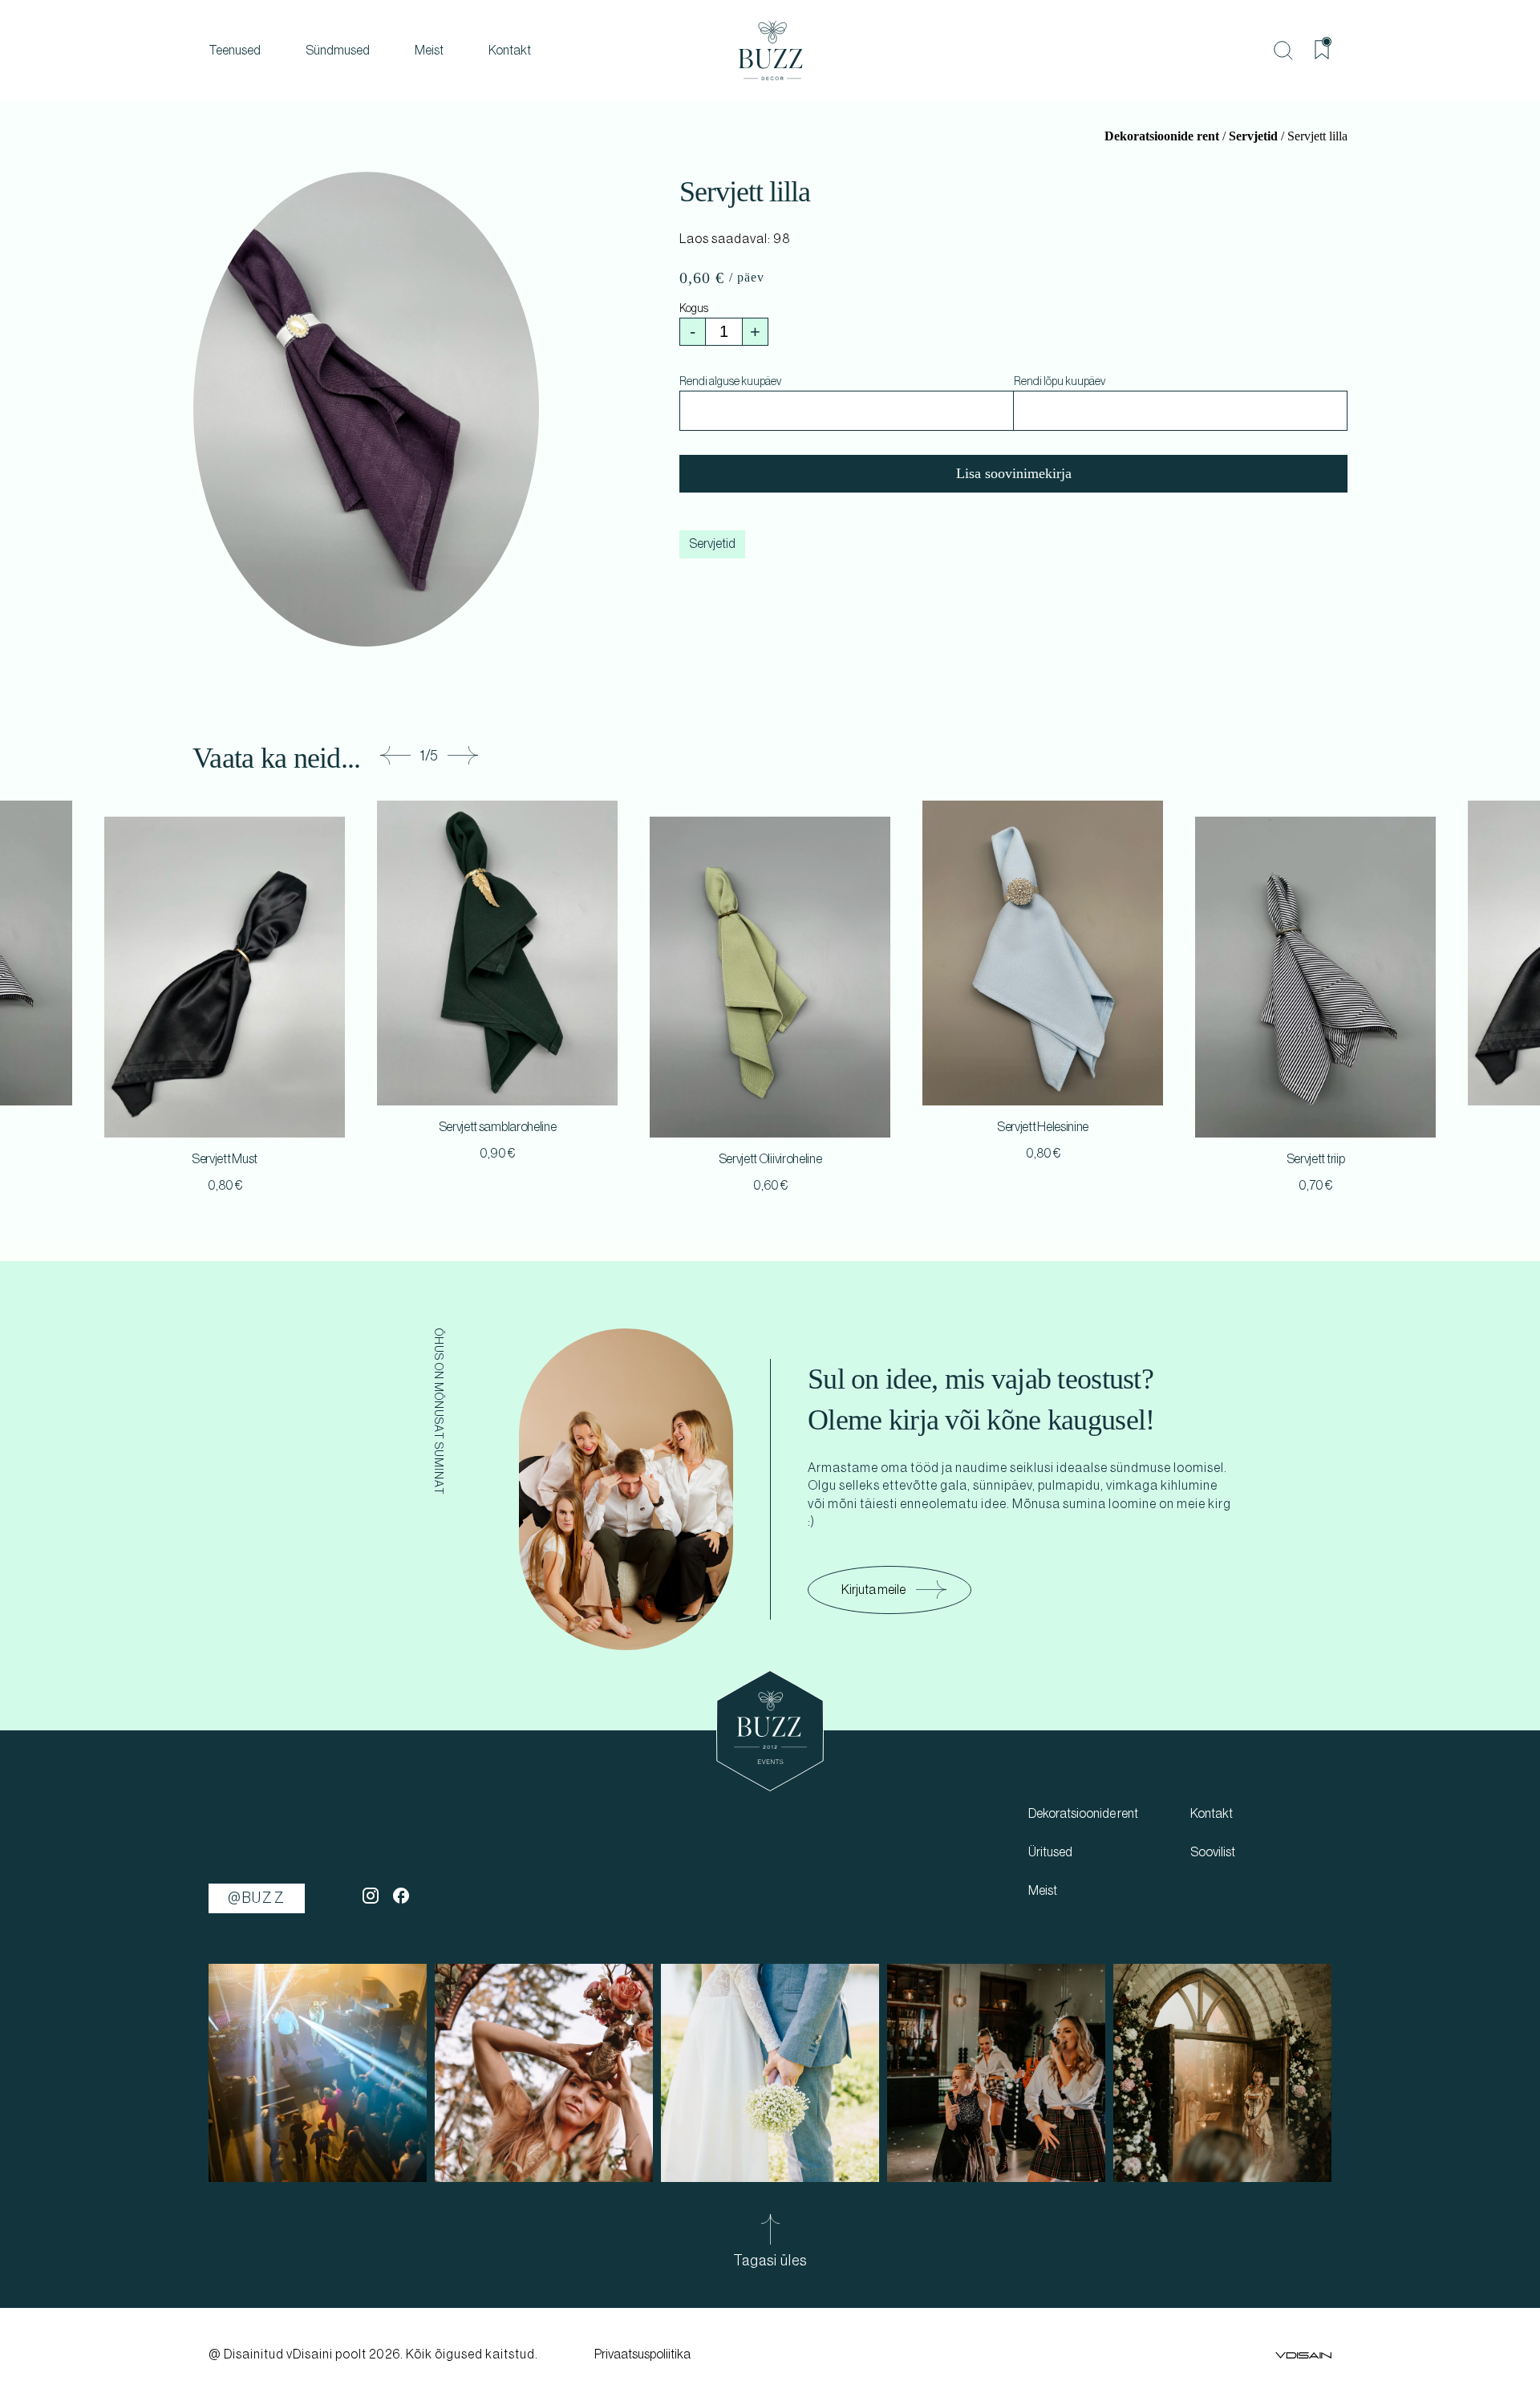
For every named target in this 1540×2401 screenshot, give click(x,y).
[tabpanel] (770, 1008)
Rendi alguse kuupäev (730, 382)
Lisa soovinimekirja (1014, 473)
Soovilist (1213, 1852)
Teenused (235, 51)
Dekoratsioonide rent (1162, 136)
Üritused (1050, 1852)
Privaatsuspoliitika (642, 2354)
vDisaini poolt (326, 2354)
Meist (429, 51)
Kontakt (510, 51)
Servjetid (1253, 136)
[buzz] (770, 51)
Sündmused (338, 51)
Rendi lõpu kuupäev (1060, 382)
